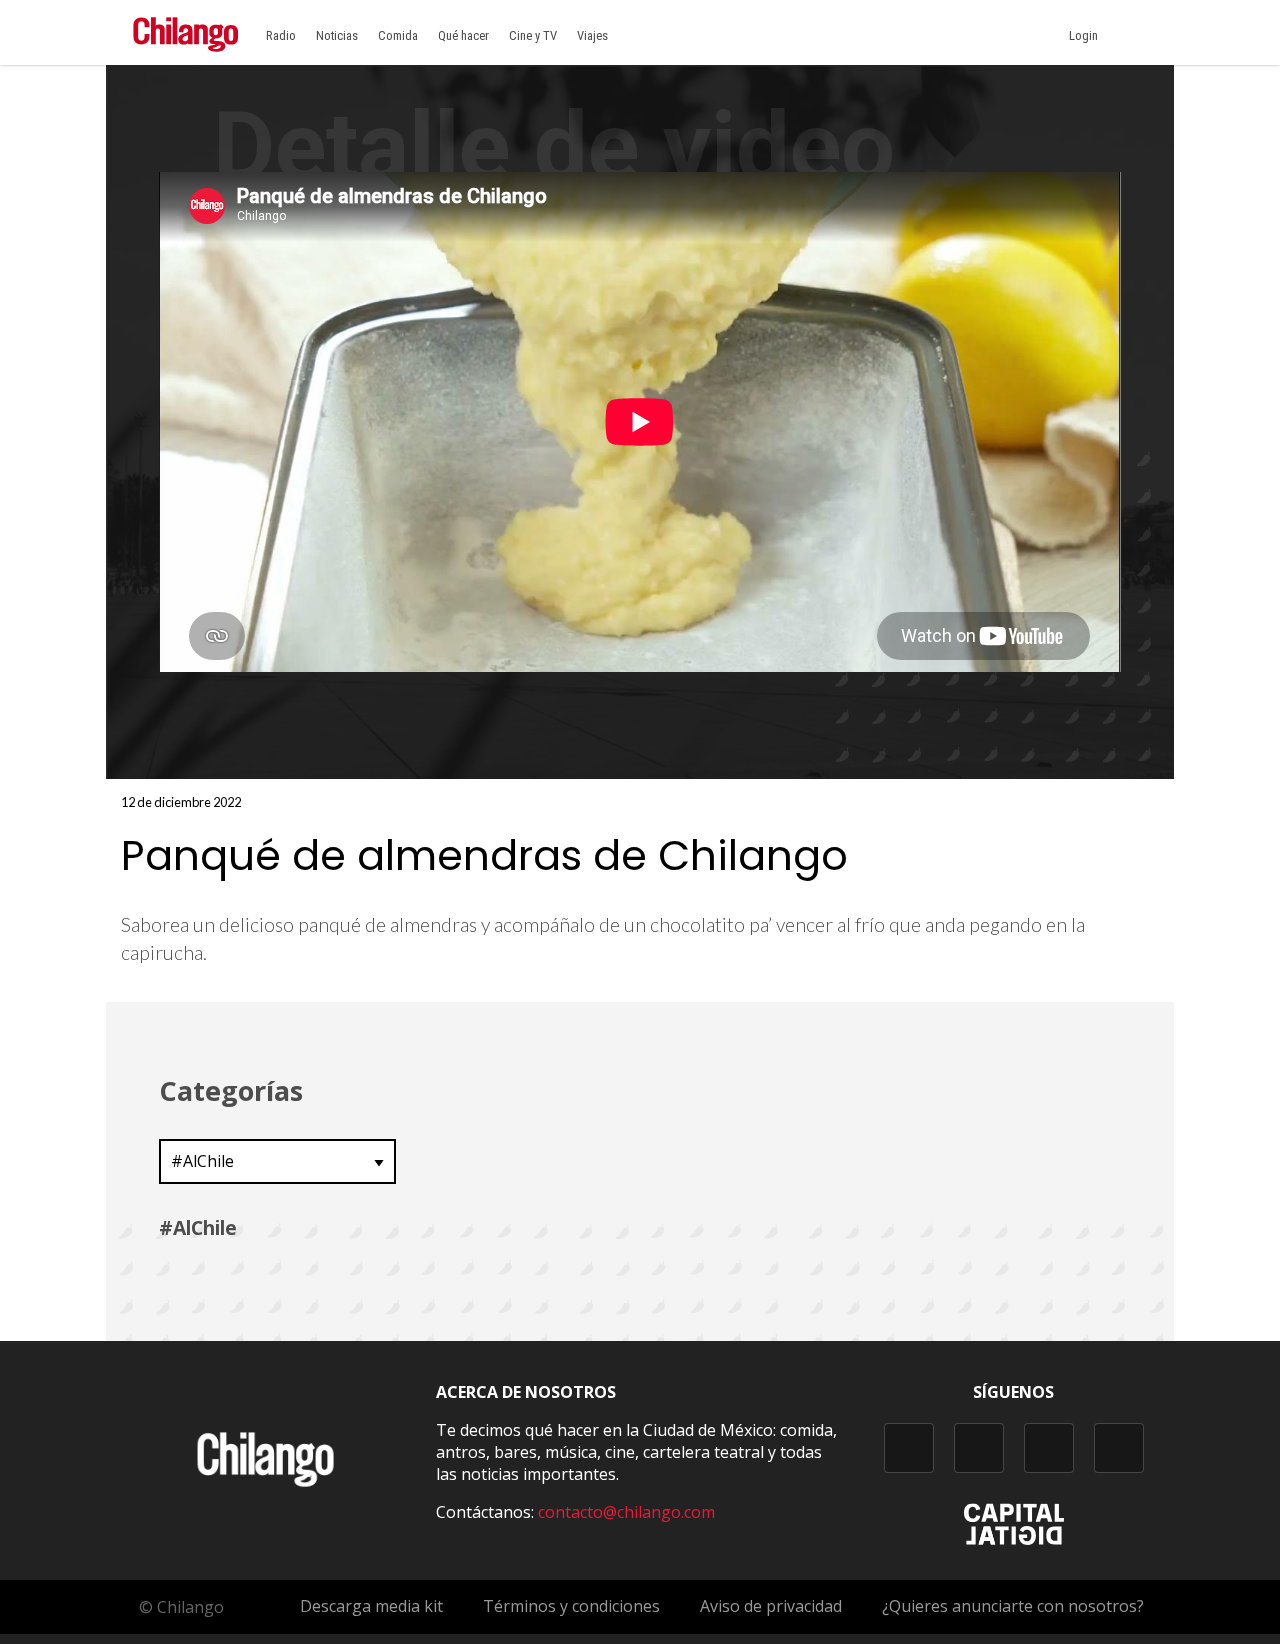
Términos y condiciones (571, 1606)
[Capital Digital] (1014, 1539)
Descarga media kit (371, 1606)
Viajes (592, 35)
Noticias (337, 35)
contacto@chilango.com (626, 1512)
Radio (281, 35)
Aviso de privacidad (771, 1606)
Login (1086, 35)
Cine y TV (533, 35)
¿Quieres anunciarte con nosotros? (1013, 1606)
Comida (398, 35)
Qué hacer (463, 35)
